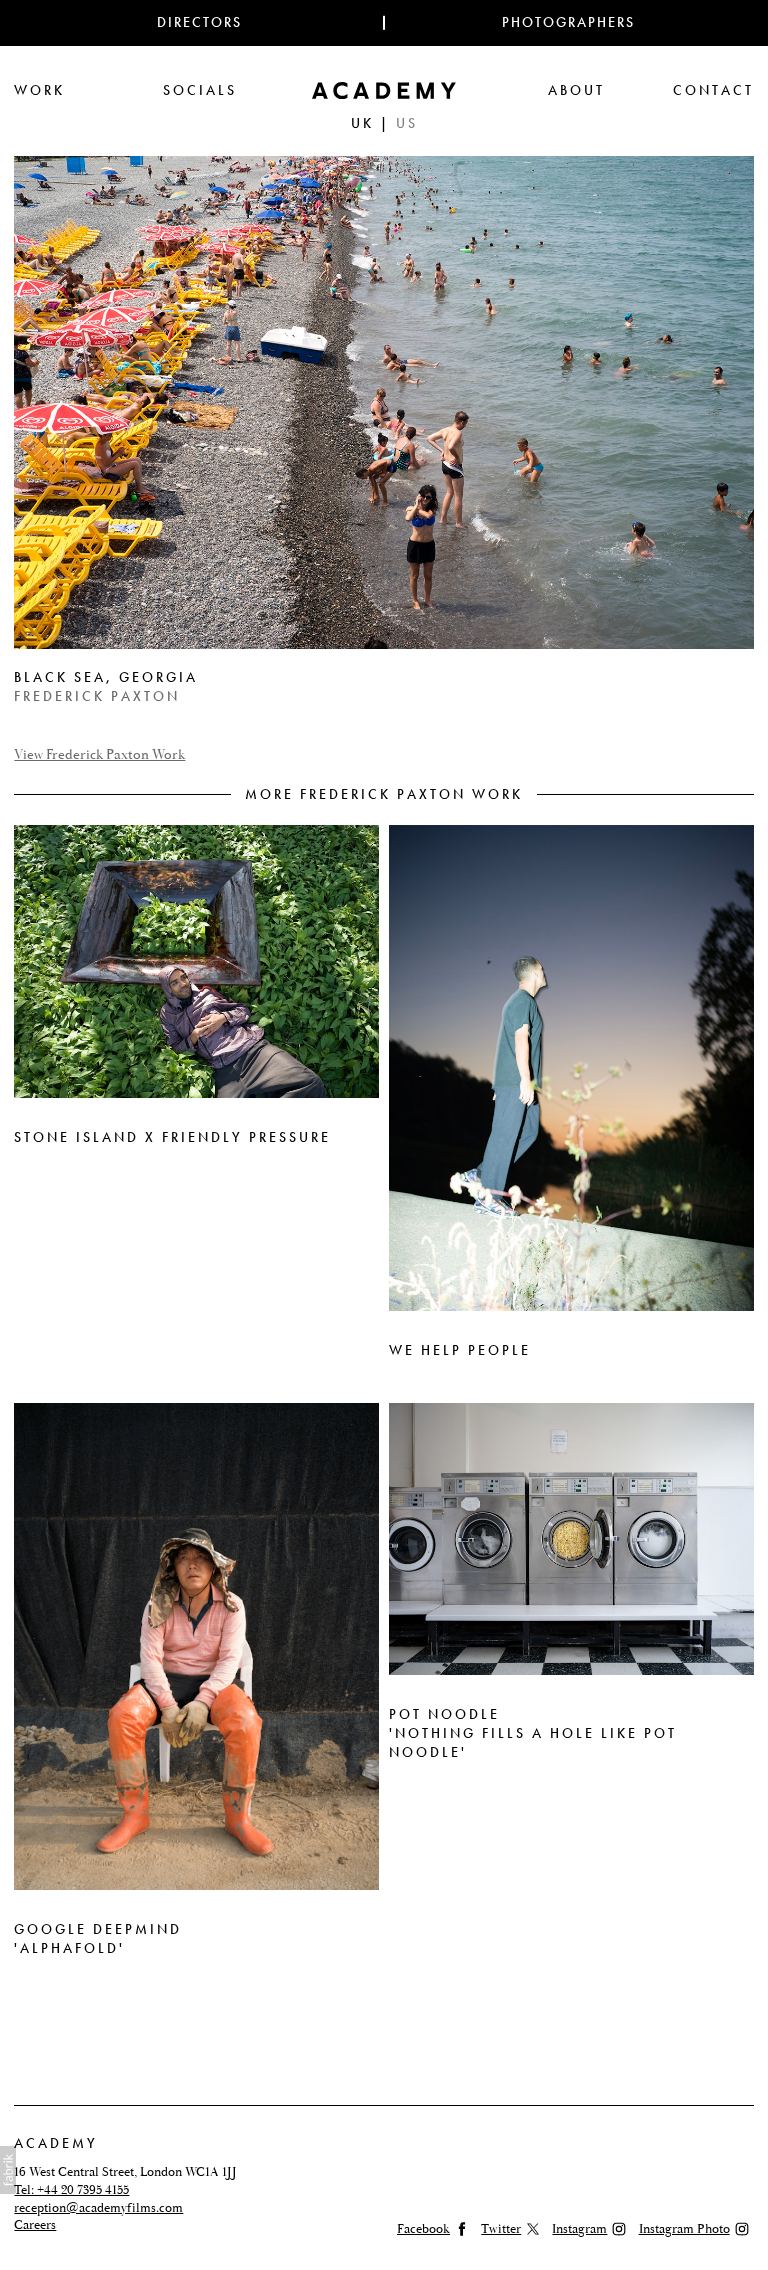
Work (39, 90)
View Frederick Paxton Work (99, 755)
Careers (35, 2225)
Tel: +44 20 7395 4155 (71, 2190)
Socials (200, 90)
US (407, 123)
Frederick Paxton (97, 696)
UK (362, 123)
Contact (713, 90)
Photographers (568, 22)
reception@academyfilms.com (98, 2208)
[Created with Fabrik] (8, 2170)
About (576, 90)
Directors (199, 22)
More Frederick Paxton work (384, 794)
